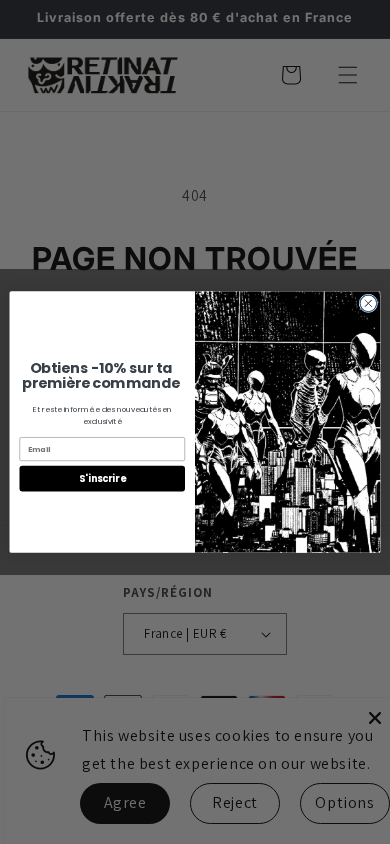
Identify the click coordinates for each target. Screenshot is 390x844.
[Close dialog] (368, 303)
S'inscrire (102, 478)
